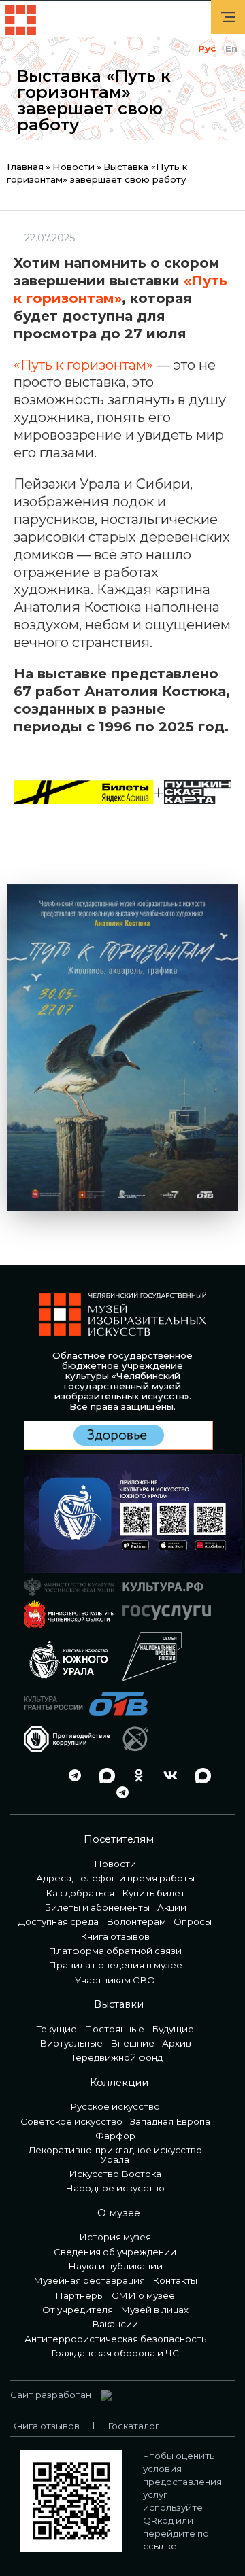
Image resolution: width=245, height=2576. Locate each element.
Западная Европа (170, 2121)
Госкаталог (133, 2426)
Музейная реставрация (89, 2280)
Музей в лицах (154, 2310)
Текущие (57, 2029)
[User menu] (228, 17)
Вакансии (115, 2324)
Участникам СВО (115, 1980)
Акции (172, 1907)
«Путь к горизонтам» (120, 290)
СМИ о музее (143, 2295)
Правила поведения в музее (115, 1965)
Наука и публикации (115, 2266)
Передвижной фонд (115, 2057)
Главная (25, 167)
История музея (115, 2237)
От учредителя (78, 2310)
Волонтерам (136, 1921)
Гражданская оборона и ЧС (115, 2353)
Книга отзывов (115, 1936)
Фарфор (115, 2136)
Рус (207, 48)
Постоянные (114, 2029)
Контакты (175, 2280)
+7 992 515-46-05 (39, 1776)
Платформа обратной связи (115, 1951)
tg (71, 1776)
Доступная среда (59, 1921)
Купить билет (153, 1893)
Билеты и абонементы (97, 1907)
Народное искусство (115, 2188)
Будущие (173, 2029)
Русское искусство (115, 2106)
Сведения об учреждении (115, 2252)
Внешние (132, 2043)
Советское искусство (71, 2121)
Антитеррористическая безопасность (115, 2339)
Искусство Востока (115, 2174)
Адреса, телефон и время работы (115, 1878)
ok (135, 1776)
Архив (177, 2043)
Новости (73, 167)
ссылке (160, 2546)
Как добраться (80, 1893)
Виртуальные (71, 2043)
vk (167, 1776)
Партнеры (80, 2295)
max (103, 1776)
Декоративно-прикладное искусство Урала (115, 2154)
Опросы (193, 1921)
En (231, 48)
